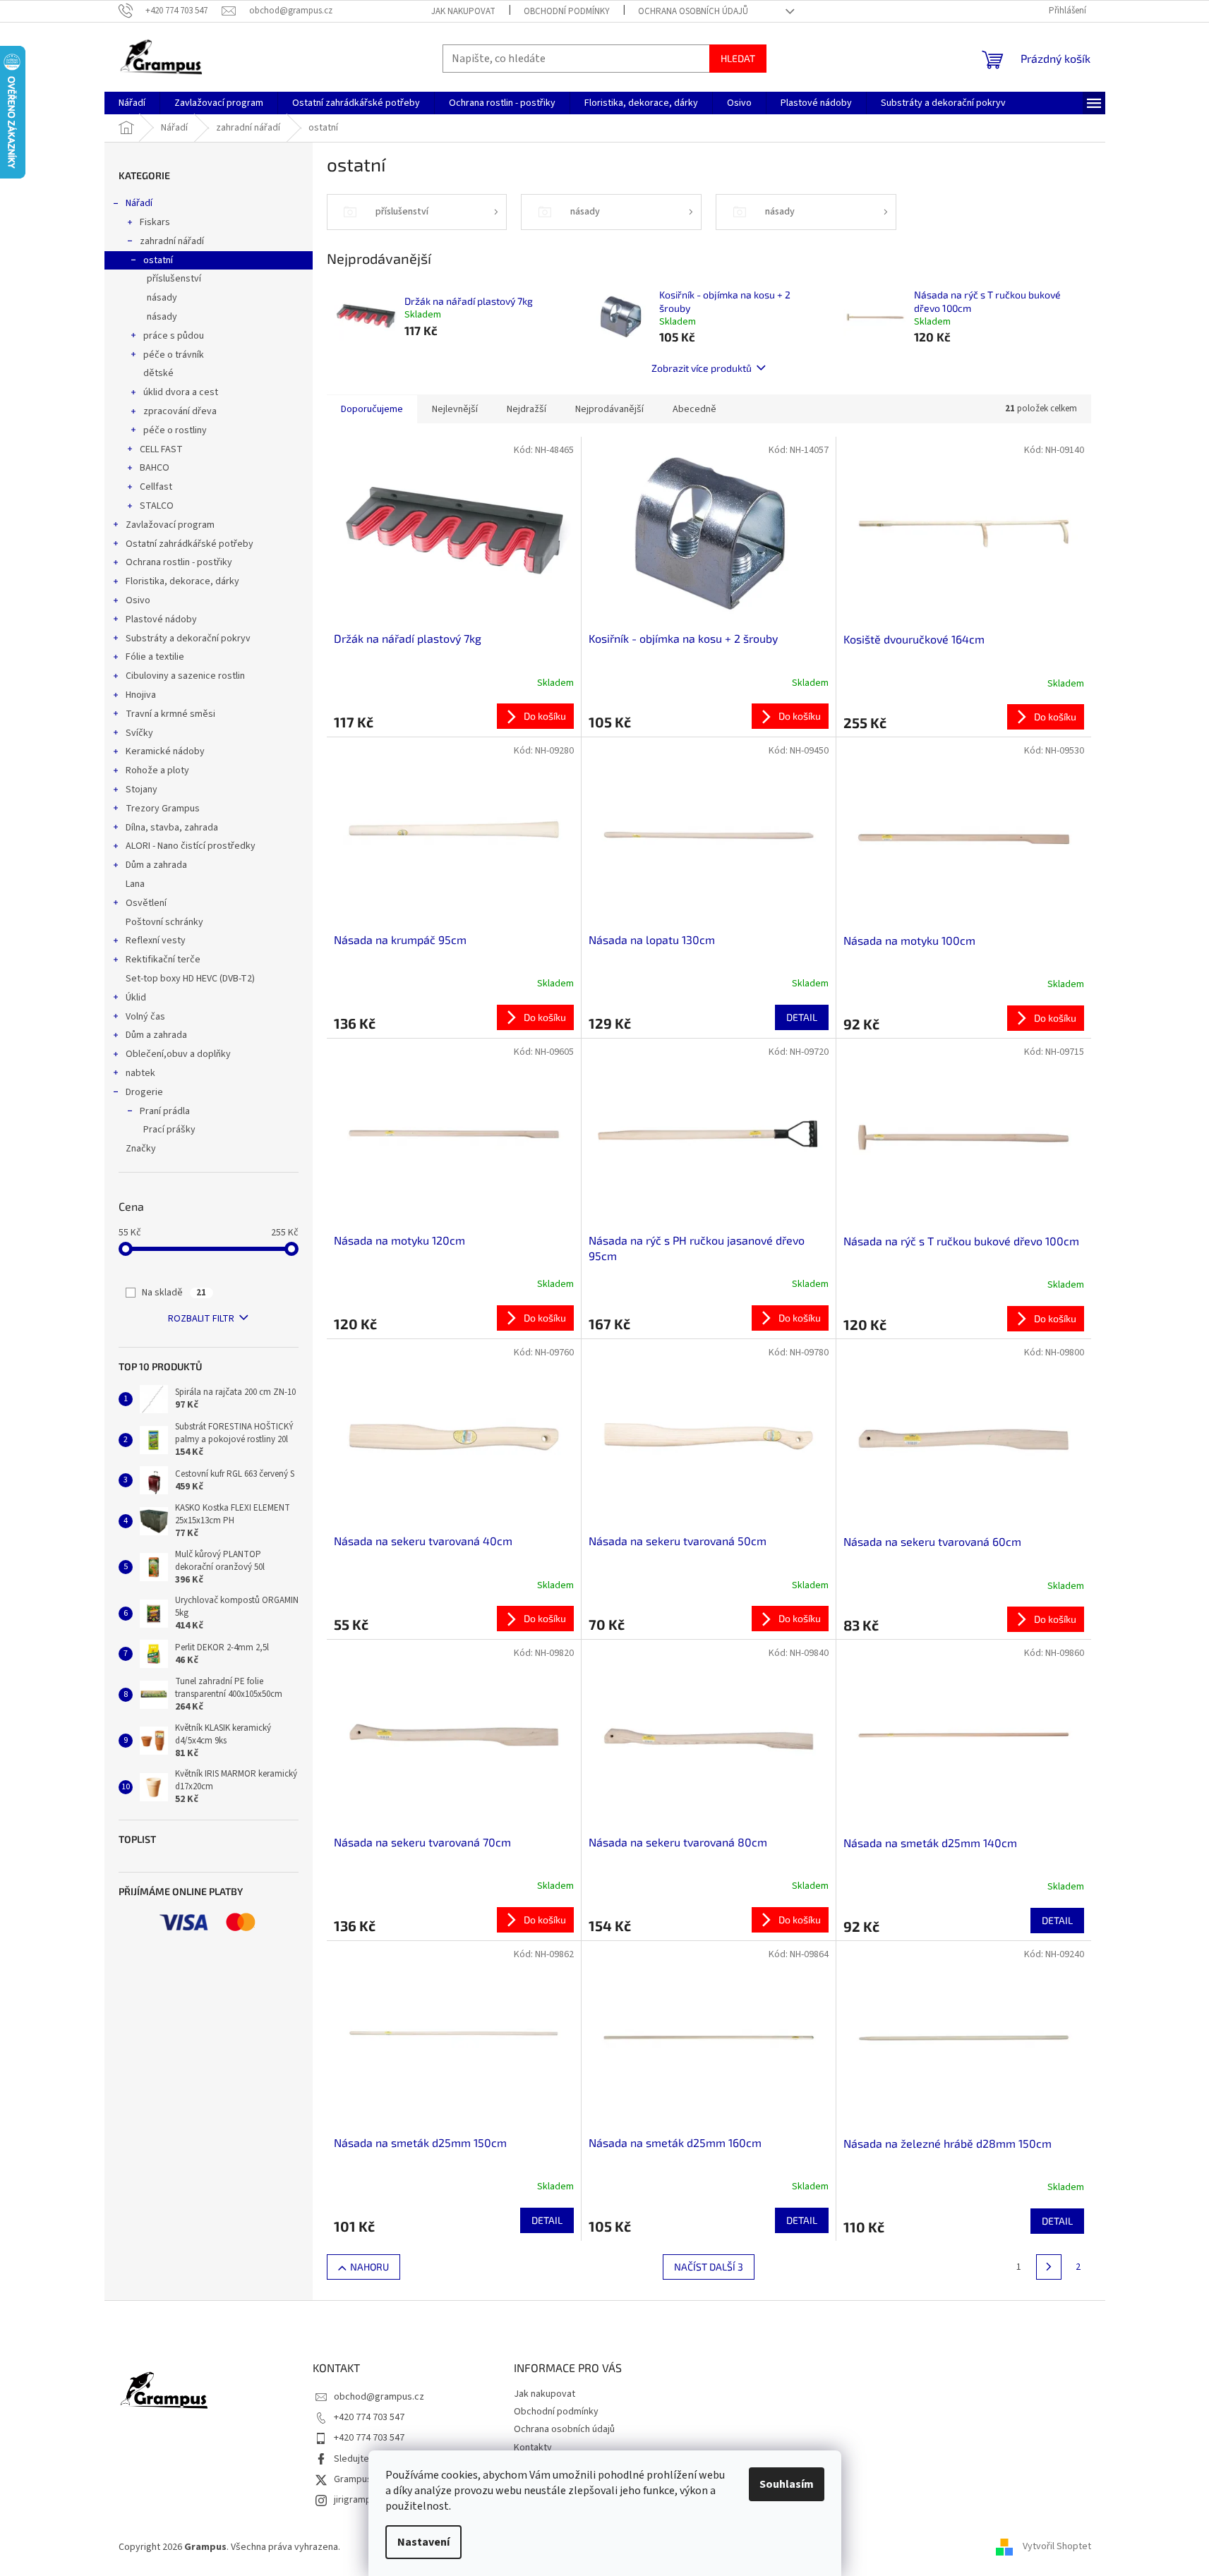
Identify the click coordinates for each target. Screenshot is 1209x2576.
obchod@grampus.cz (379, 2397)
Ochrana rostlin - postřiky (179, 562)
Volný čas (145, 1017)
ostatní (158, 260)
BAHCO (155, 468)
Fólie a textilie (155, 657)
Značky (141, 1149)
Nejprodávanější (609, 409)
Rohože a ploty (157, 770)
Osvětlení (146, 903)
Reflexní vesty (156, 941)
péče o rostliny (175, 430)
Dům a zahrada (156, 865)
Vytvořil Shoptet (1057, 2547)
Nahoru (369, 2267)
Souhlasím (787, 2484)
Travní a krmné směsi (170, 714)
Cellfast (156, 487)
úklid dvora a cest (181, 392)
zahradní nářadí (172, 241)
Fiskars (155, 222)
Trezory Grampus (163, 809)
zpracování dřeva (180, 411)
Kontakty (533, 2448)
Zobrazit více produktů (702, 368)
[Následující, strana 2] (1049, 2267)
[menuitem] (132, 103)
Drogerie (144, 1092)
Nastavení (423, 2542)
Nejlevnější (455, 409)
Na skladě (174, 1293)
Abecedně (694, 409)
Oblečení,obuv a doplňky (178, 1054)
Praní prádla (165, 1111)
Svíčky (139, 733)
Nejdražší (527, 409)
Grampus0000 (363, 2479)
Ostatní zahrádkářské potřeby (190, 544)
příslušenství (174, 279)
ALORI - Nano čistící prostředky (191, 846)
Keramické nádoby (165, 751)
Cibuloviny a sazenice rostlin (185, 676)
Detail (802, 1017)
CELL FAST (161, 449)
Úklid (136, 998)
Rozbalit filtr (201, 1319)
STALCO (157, 506)
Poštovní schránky (164, 922)
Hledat (738, 58)
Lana (135, 884)
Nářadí (139, 203)
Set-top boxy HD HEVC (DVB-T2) (190, 979)
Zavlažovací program (170, 525)
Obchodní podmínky (567, 11)
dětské (158, 373)
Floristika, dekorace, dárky (182, 581)
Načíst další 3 (709, 2267)
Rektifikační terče (163, 960)
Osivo (138, 600)
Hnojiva (141, 695)
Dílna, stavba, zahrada (172, 828)
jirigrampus (357, 2500)
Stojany (142, 790)
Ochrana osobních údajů (693, 11)
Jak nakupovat (463, 11)
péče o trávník (174, 355)
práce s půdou (174, 336)
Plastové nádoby (161, 619)
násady (162, 298)
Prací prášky (169, 1130)
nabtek (140, 1073)
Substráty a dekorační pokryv (188, 639)
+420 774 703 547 (369, 2417)
